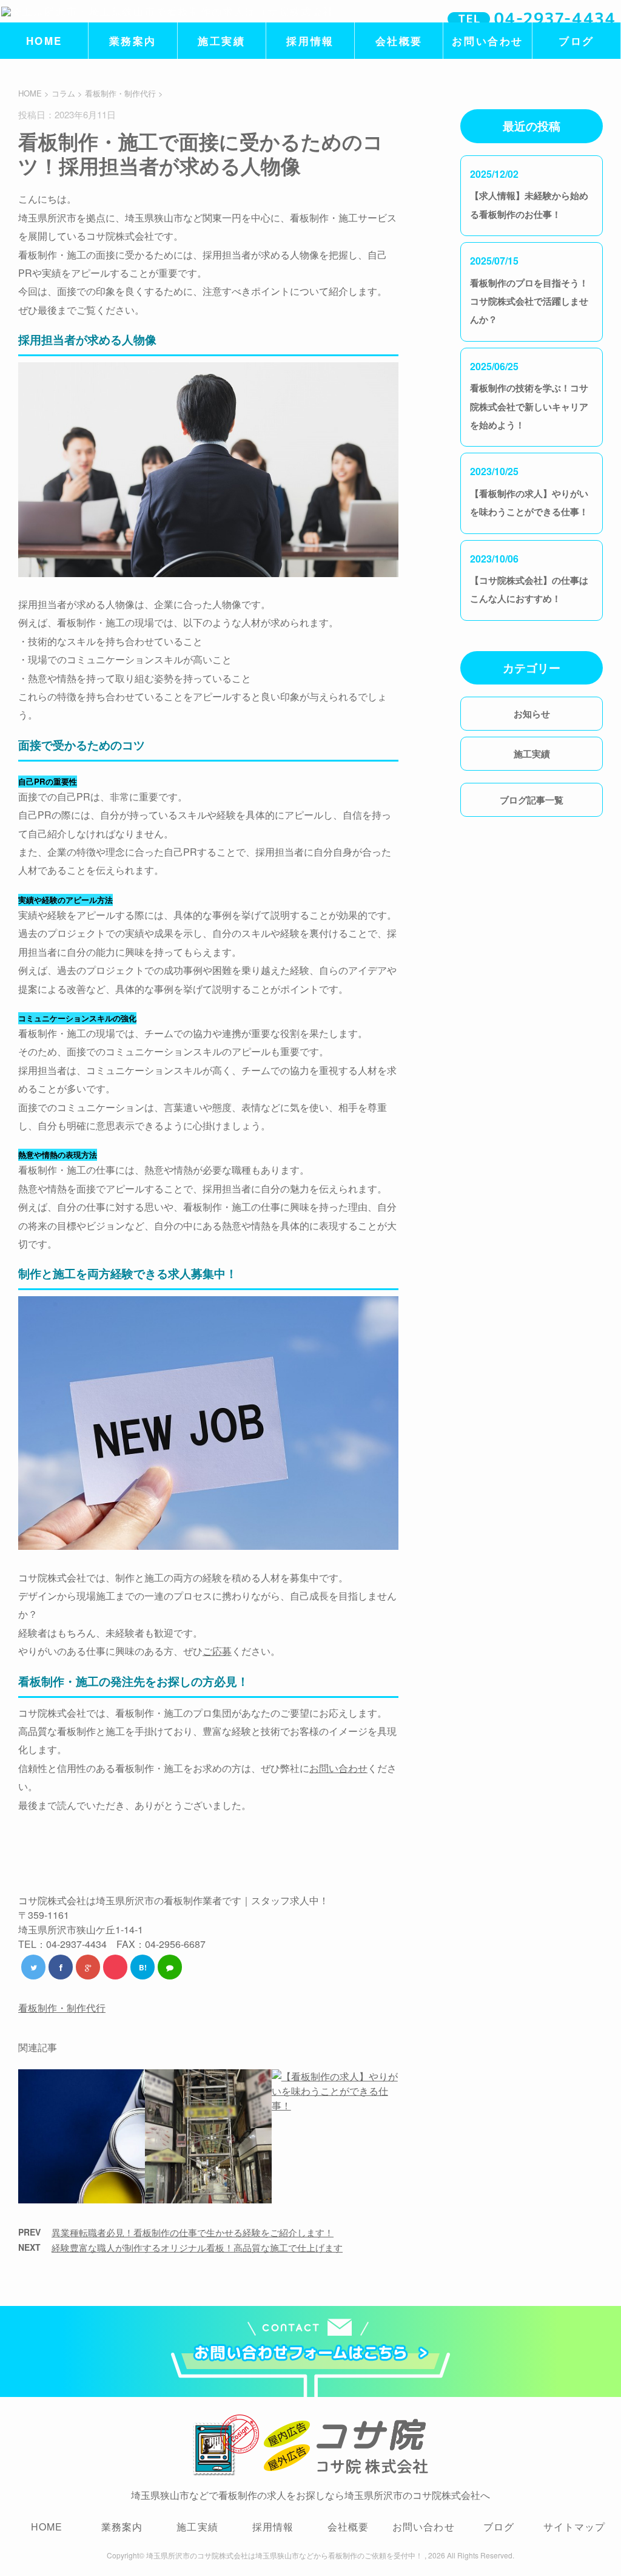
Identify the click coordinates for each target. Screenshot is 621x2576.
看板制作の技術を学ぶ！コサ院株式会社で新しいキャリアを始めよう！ (529, 406)
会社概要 (399, 41)
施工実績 (221, 41)
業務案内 (133, 41)
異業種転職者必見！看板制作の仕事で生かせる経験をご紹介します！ (193, 2232)
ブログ (576, 41)
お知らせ (532, 714)
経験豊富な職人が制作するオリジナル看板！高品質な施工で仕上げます (197, 2247)
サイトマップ (575, 2527)
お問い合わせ (487, 41)
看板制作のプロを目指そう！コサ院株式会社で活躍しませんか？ (529, 301)
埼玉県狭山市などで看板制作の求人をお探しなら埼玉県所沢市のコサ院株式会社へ (310, 2495)
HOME (44, 41)
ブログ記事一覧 (532, 800)
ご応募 (217, 1651)
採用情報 (310, 41)
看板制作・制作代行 (120, 93)
